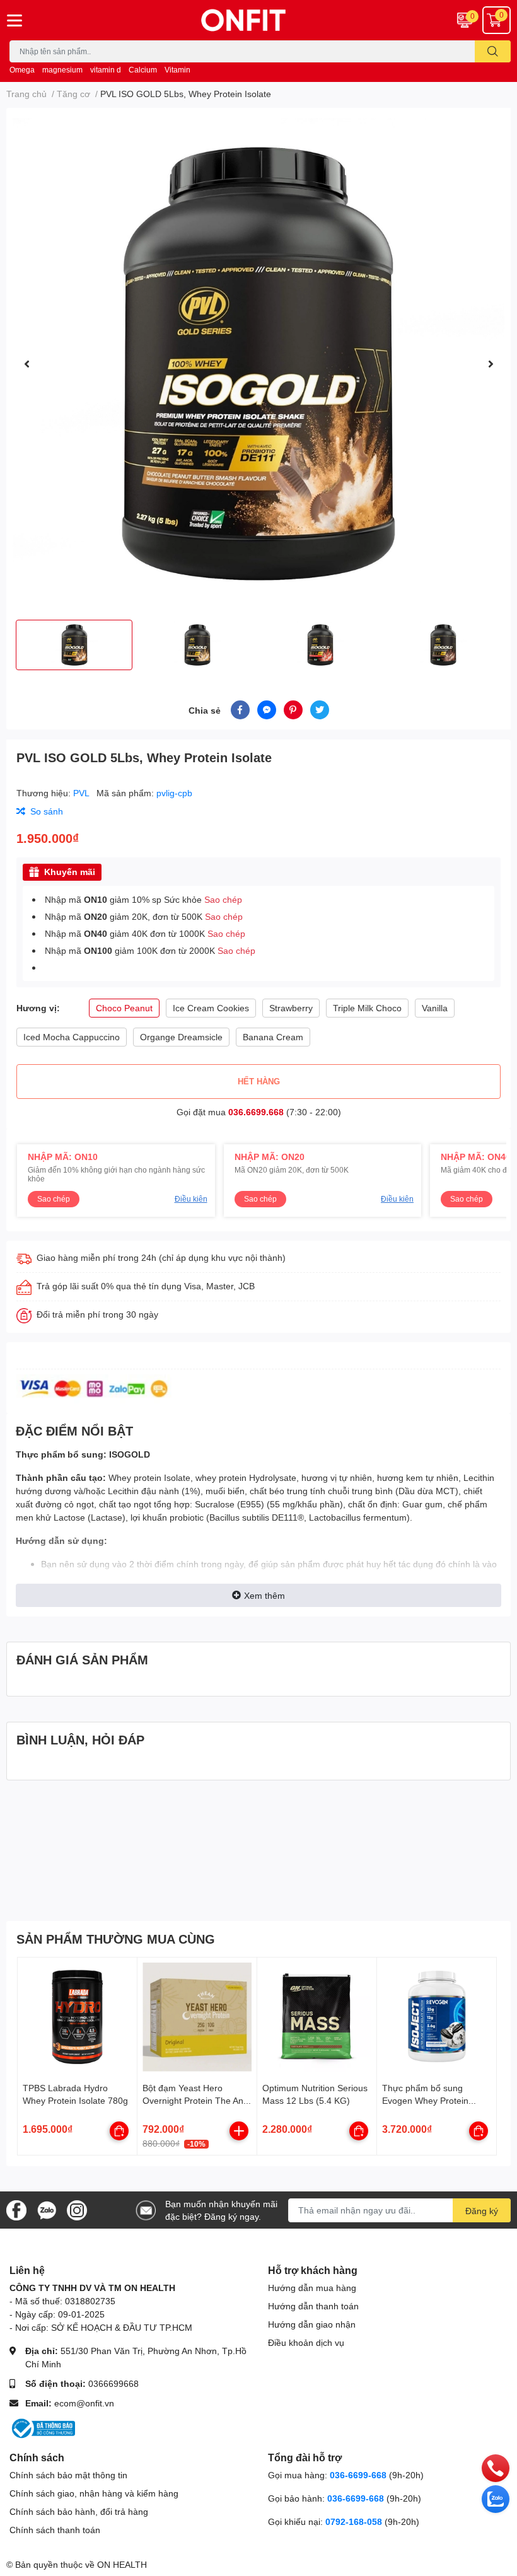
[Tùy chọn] (119, 2131)
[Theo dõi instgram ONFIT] (77, 2209)
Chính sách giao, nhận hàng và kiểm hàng (94, 2493)
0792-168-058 (355, 2521)
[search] (493, 51)
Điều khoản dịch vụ (306, 2342)
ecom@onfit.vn (84, 2403)
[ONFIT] (258, 20)
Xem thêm (264, 1595)
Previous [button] (26, 364)
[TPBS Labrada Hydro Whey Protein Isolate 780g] (77, 2017)
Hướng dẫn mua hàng (312, 2288)
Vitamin (177, 70)
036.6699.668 (256, 1112)
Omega (22, 70)
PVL (82, 793)
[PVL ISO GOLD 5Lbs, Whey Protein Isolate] (258, 364)
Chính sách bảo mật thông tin (68, 2475)
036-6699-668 (358, 2475)
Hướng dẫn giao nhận (312, 2324)
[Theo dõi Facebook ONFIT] (16, 2209)
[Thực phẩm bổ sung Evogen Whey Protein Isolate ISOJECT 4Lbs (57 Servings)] (437, 2017)
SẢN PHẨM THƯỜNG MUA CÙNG (116, 1939)
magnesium (62, 70)
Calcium (143, 70)
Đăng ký (482, 2211)
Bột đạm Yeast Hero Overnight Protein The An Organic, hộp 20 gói (193, 2100)
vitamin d (106, 70)
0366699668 (113, 2383)
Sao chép (223, 899)
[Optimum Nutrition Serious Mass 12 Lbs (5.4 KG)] (317, 2017)
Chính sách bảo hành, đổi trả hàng (79, 2511)
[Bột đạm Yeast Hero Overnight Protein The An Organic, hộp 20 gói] (197, 2017)
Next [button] (491, 364)
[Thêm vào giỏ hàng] (239, 2131)
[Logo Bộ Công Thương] (42, 2428)
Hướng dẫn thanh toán (313, 2306)
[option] (258, 364)
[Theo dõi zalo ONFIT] (47, 2209)
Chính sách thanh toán (55, 2530)
